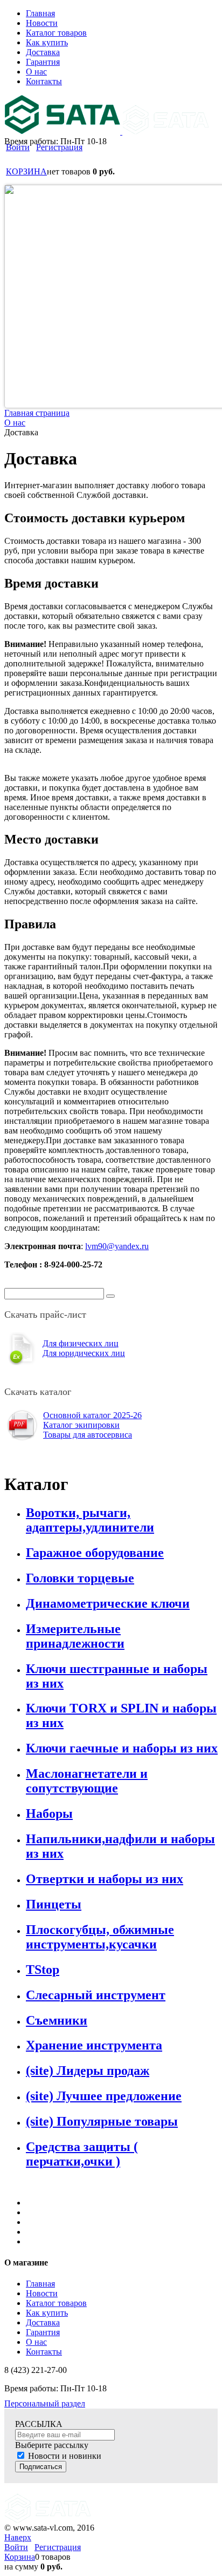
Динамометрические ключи (108, 1603)
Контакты (44, 2352)
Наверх (18, 2537)
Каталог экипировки (81, 1425)
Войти (18, 147)
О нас (36, 2342)
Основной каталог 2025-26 (92, 1415)
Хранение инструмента (94, 2045)
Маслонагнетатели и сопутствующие (87, 1781)
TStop (43, 1970)
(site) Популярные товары (102, 2121)
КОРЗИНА (26, 171)
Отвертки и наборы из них (105, 1879)
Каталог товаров (56, 2303)
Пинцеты (54, 1904)
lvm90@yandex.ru (117, 1246)
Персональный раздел (45, 2403)
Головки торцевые (80, 1578)
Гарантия (43, 2332)
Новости (42, 2293)
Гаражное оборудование (95, 1553)
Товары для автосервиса (88, 1435)
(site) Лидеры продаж (88, 2071)
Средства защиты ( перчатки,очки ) (82, 2154)
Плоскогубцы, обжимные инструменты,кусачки (100, 1937)
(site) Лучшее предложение (104, 2096)
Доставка (43, 2322)
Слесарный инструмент (96, 1995)
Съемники (57, 2020)
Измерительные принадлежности (75, 1636)
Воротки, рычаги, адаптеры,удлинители (90, 1520)
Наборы (49, 1813)
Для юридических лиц (84, 1353)
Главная (40, 2284)
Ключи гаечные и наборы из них (122, 1748)
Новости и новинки (65, 2456)
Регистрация (59, 147)
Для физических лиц (81, 1343)
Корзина (20, 2557)
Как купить (47, 2313)
